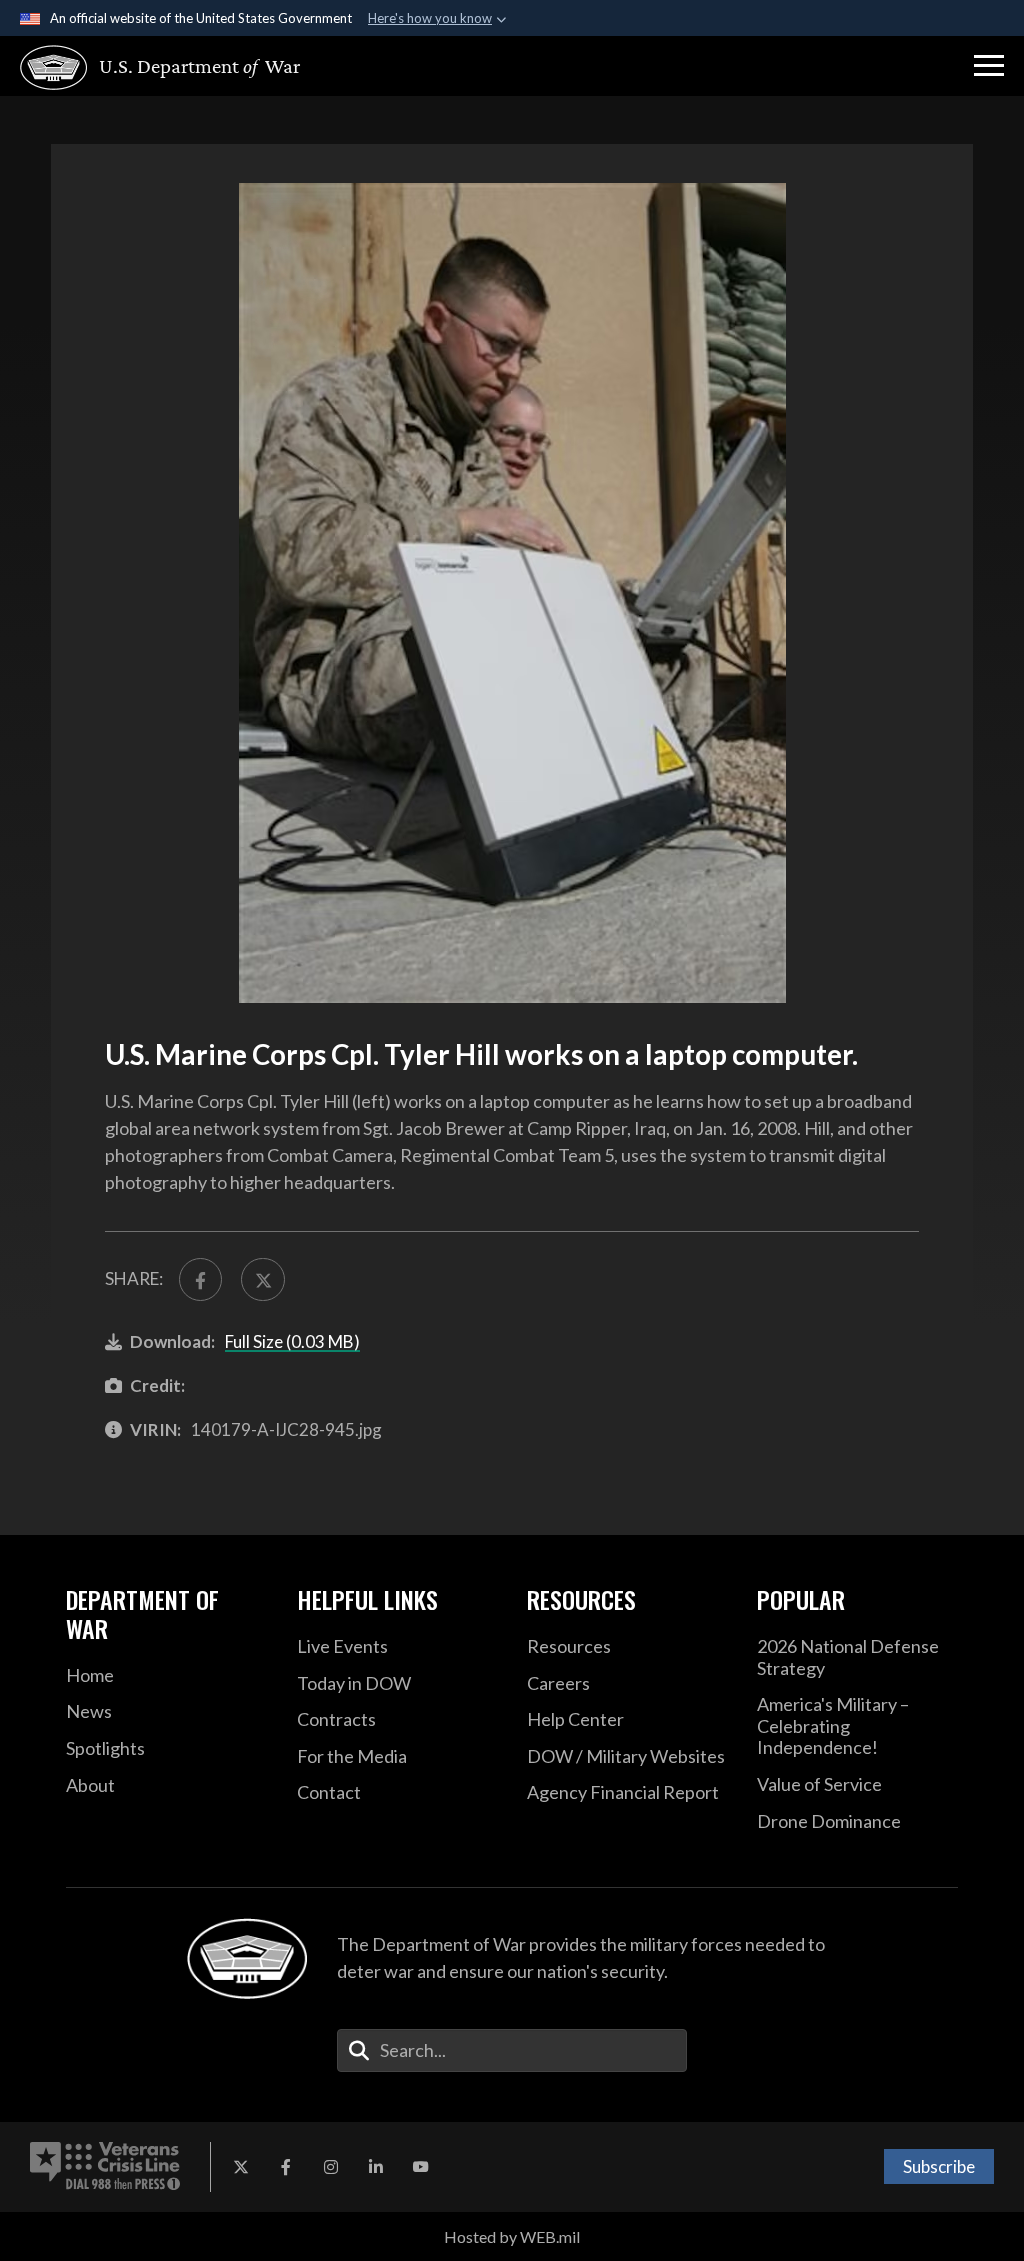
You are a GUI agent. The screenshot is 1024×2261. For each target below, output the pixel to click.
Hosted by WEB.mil (512, 2236)
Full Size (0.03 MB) (292, 1341)
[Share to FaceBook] (200, 1279)
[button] (989, 66)
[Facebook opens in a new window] (286, 2167)
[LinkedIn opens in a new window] (376, 2167)
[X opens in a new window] (241, 2167)
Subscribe (939, 2166)
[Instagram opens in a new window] (331, 2167)
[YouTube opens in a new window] (421, 2167)
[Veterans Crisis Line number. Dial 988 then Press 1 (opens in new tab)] (105, 2167)
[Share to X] (262, 1279)
